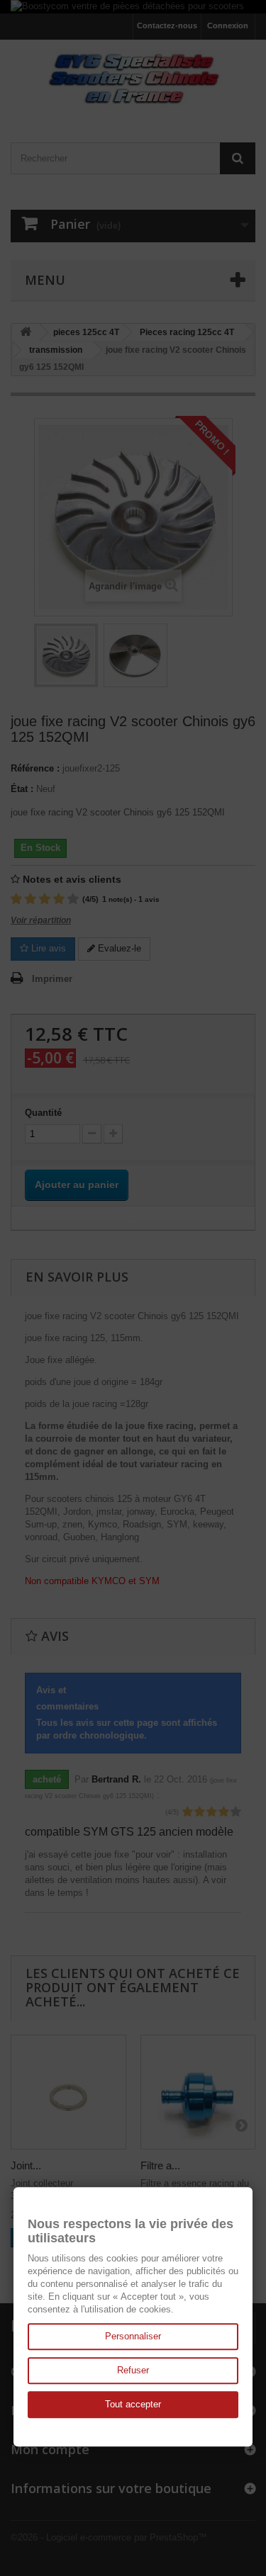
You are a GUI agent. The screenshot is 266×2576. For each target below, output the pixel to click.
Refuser (133, 2370)
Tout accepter (133, 2404)
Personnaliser (133, 2336)
